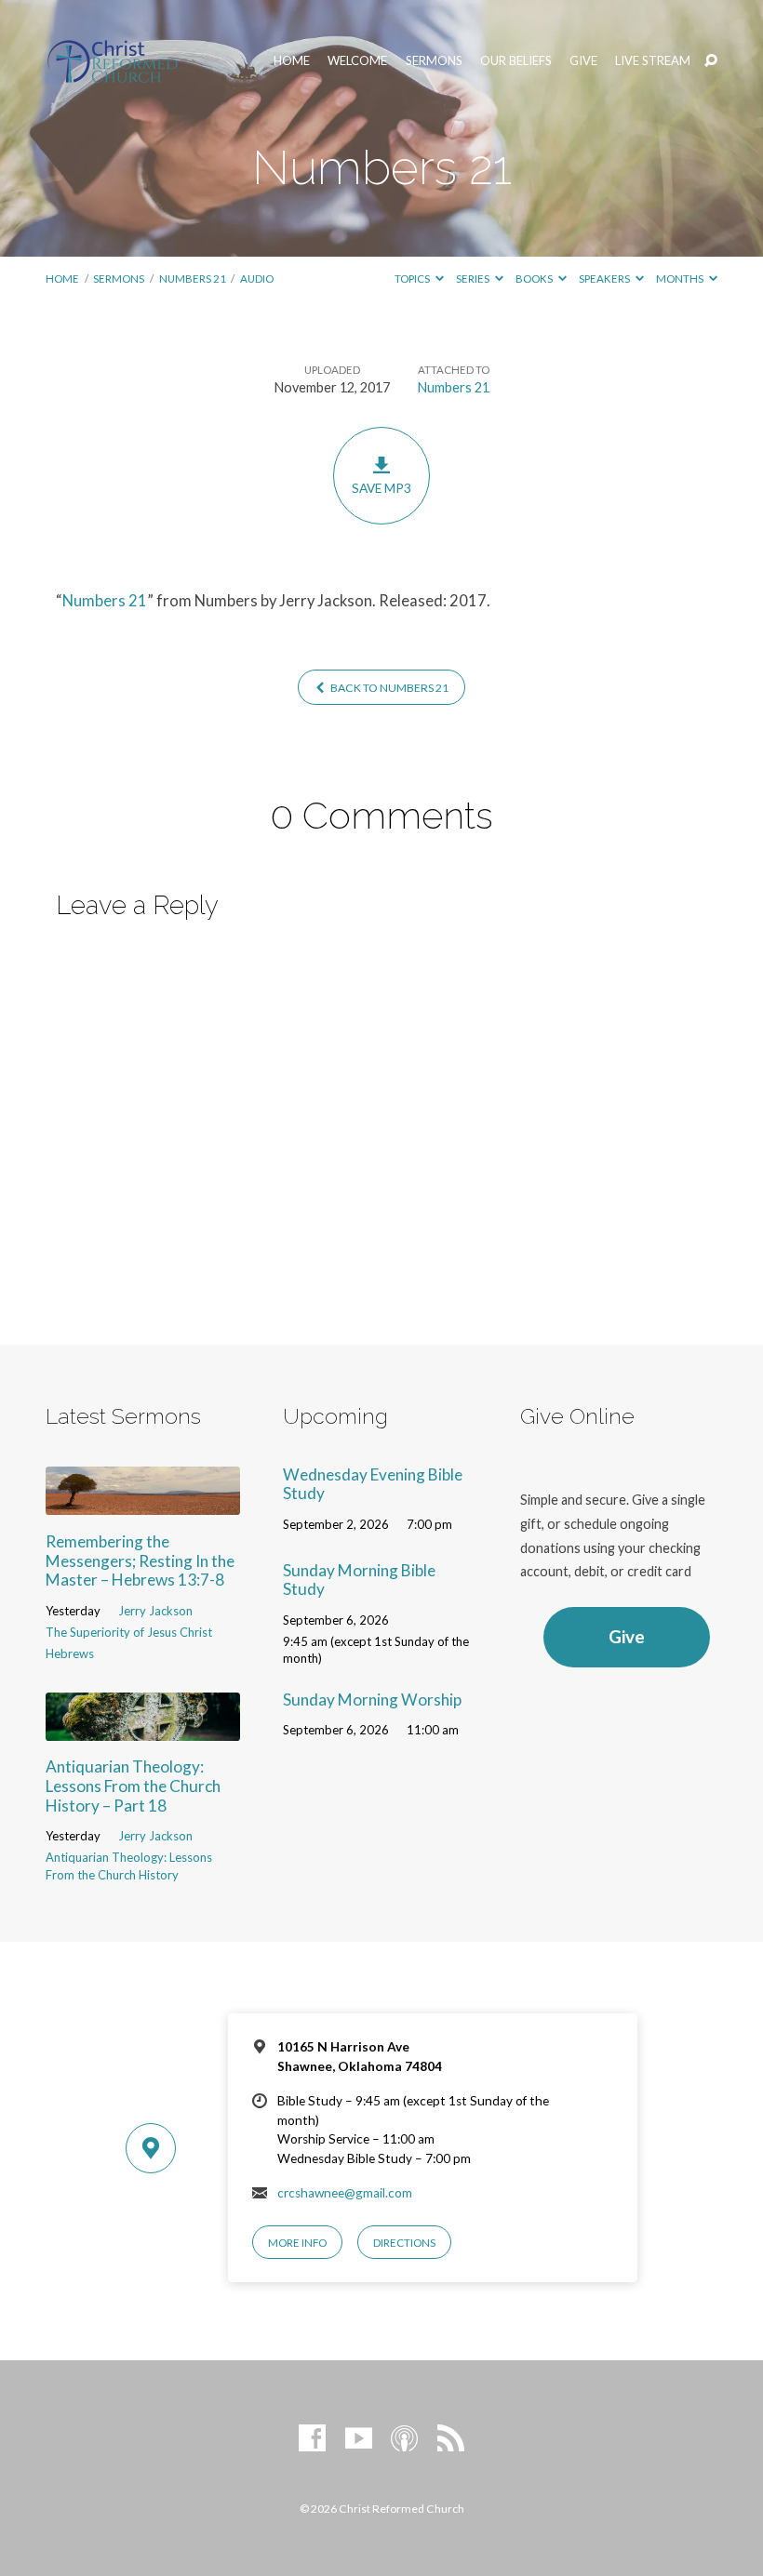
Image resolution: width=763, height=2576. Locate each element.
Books (535, 279)
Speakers (605, 279)
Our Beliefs (516, 61)
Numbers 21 (193, 279)
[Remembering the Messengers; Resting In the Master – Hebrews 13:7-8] (143, 1503)
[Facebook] (312, 2439)
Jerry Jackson (155, 1611)
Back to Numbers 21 (388, 688)
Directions (404, 2243)
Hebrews (70, 1653)
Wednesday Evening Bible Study (373, 1484)
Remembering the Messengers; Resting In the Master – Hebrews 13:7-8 (140, 1560)
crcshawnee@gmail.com (345, 2193)
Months (681, 279)
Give (583, 61)
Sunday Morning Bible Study (359, 1580)
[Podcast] (404, 2439)
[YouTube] (359, 2439)
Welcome (357, 61)
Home (292, 61)
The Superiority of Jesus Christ (129, 1632)
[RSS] (451, 2439)
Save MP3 (381, 488)
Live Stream (653, 61)
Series (474, 279)
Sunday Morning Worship (372, 1700)
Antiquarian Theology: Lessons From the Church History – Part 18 (133, 1786)
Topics (413, 279)
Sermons (434, 61)
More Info (297, 2243)
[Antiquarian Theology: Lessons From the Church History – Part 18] (143, 1728)
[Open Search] (711, 61)
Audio (257, 279)
